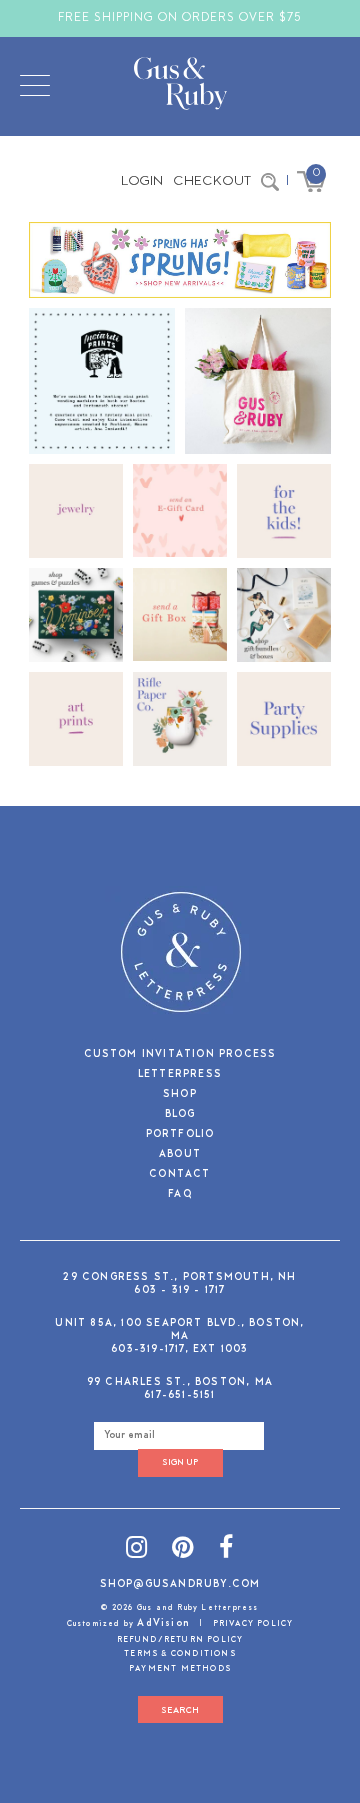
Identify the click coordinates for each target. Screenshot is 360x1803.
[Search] (270, 182)
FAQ (180, 1195)
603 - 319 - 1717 (179, 1290)
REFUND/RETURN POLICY (180, 1640)
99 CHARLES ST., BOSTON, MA (180, 1382)
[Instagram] (137, 1550)
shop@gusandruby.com (180, 1584)
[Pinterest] (183, 1550)
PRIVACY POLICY (253, 1624)
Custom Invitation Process (180, 1055)
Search (180, 1710)
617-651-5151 (179, 1395)
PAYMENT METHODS (180, 1669)
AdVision (163, 1623)
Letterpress (180, 1075)
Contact (179, 1175)
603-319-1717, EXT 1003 (179, 1349)
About (180, 1155)
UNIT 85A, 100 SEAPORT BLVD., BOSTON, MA (179, 1330)
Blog (180, 1115)
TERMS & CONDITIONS (180, 1654)
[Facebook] (226, 1550)
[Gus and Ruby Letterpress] (180, 87)
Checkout (212, 181)
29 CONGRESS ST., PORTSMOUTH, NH (179, 1277)
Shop (180, 1095)
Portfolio (180, 1135)
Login (142, 181)
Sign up (180, 1462)
